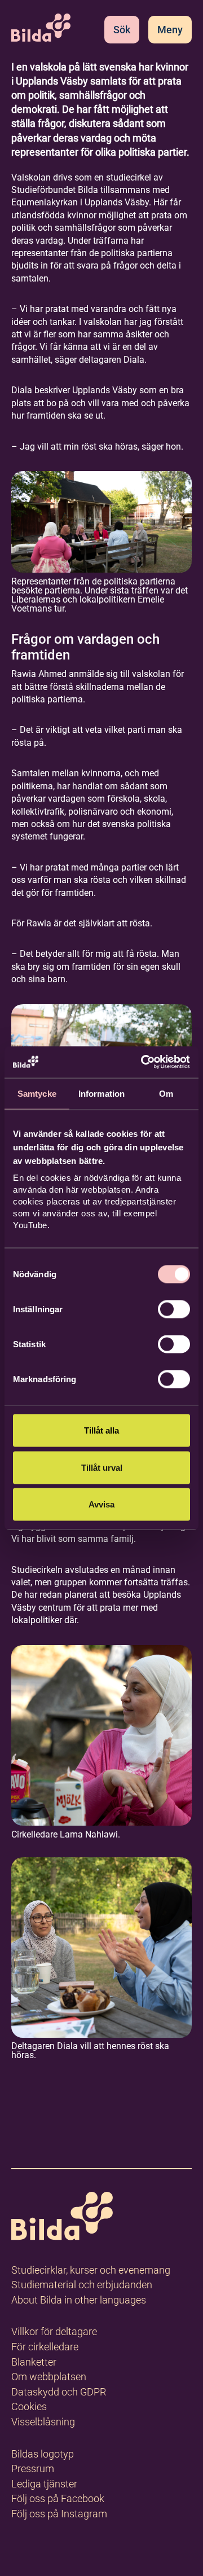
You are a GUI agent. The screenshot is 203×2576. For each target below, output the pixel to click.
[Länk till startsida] (62, 2218)
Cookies (29, 2406)
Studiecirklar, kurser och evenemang (91, 2270)
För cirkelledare (45, 2347)
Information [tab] (101, 1093)
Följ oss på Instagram (59, 2514)
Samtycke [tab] (37, 1093)
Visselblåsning (43, 2422)
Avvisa (101, 1504)
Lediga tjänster (44, 2484)
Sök (122, 30)
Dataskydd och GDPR (59, 2392)
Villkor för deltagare (54, 2331)
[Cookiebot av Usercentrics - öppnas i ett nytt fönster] (143, 1062)
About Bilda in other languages (79, 2300)
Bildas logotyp (43, 2454)
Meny (170, 30)
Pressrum (33, 2469)
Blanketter (34, 2362)
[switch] (174, 1309)
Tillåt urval (102, 1467)
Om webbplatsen (49, 2377)
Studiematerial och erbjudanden (82, 2285)
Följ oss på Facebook (58, 2498)
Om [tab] (166, 1093)
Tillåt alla (101, 1430)
